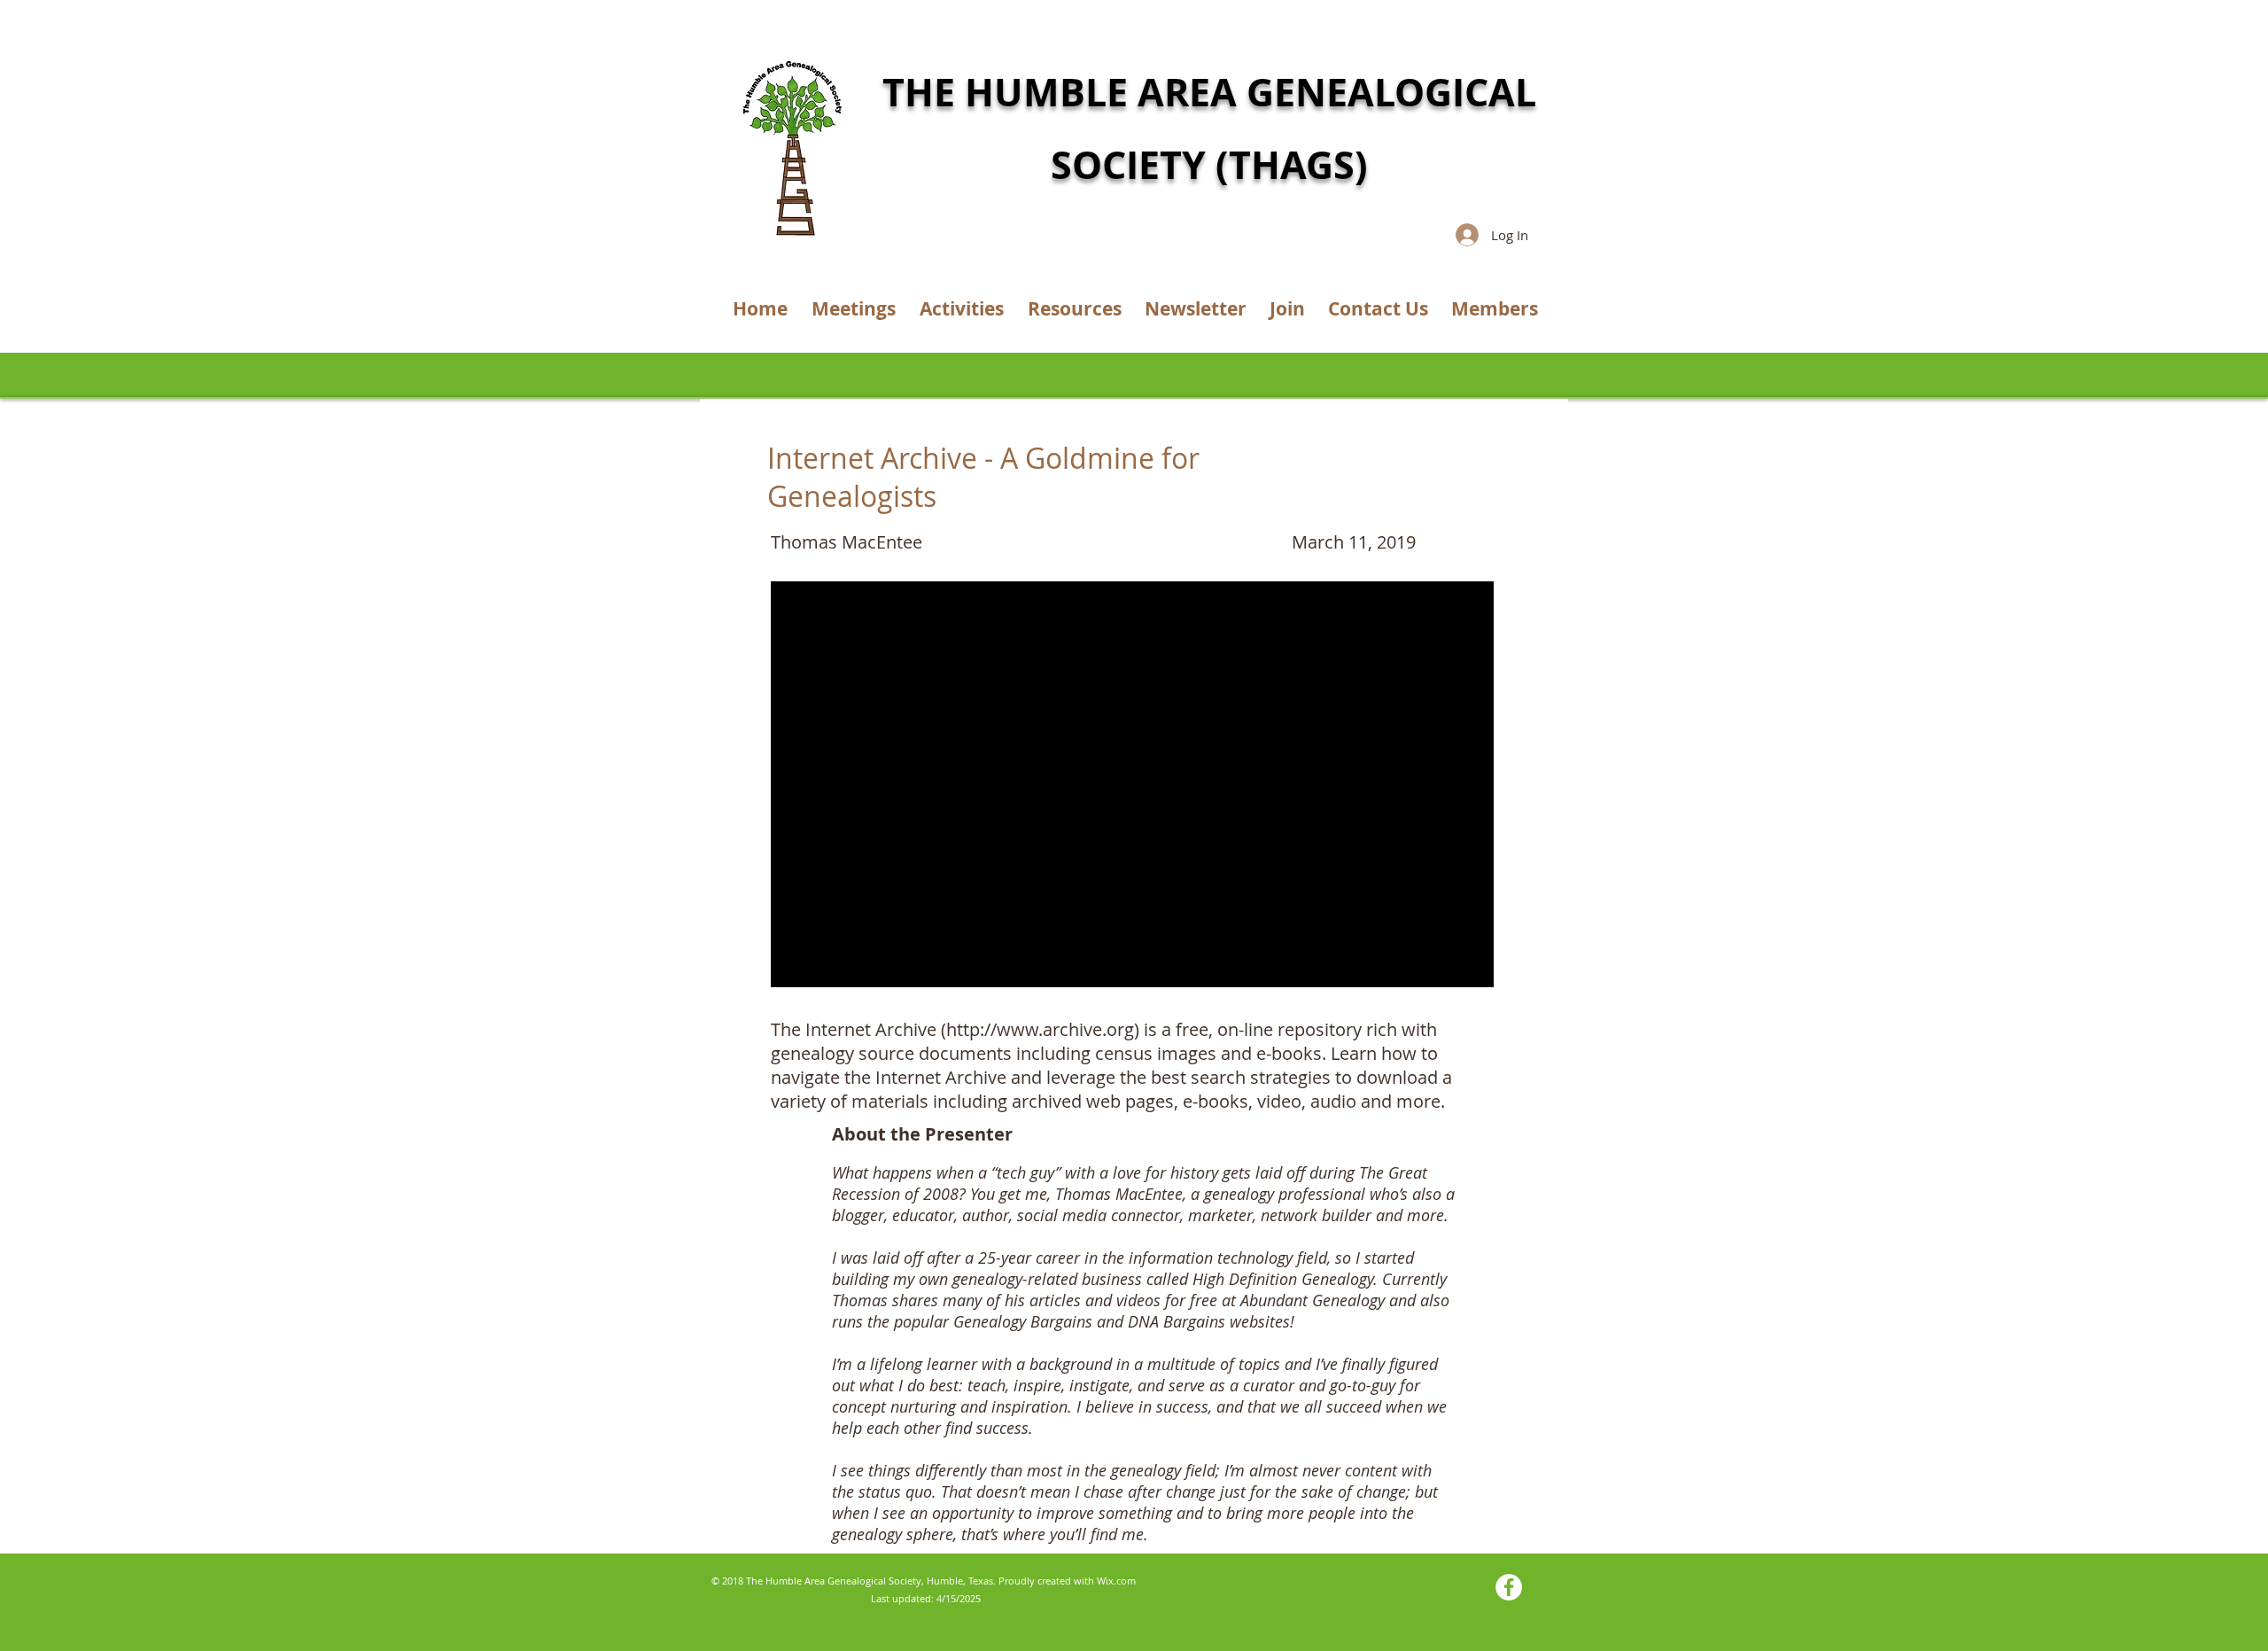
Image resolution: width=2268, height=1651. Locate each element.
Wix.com (1116, 1581)
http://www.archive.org (1040, 1029)
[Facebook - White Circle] (1509, 1587)
